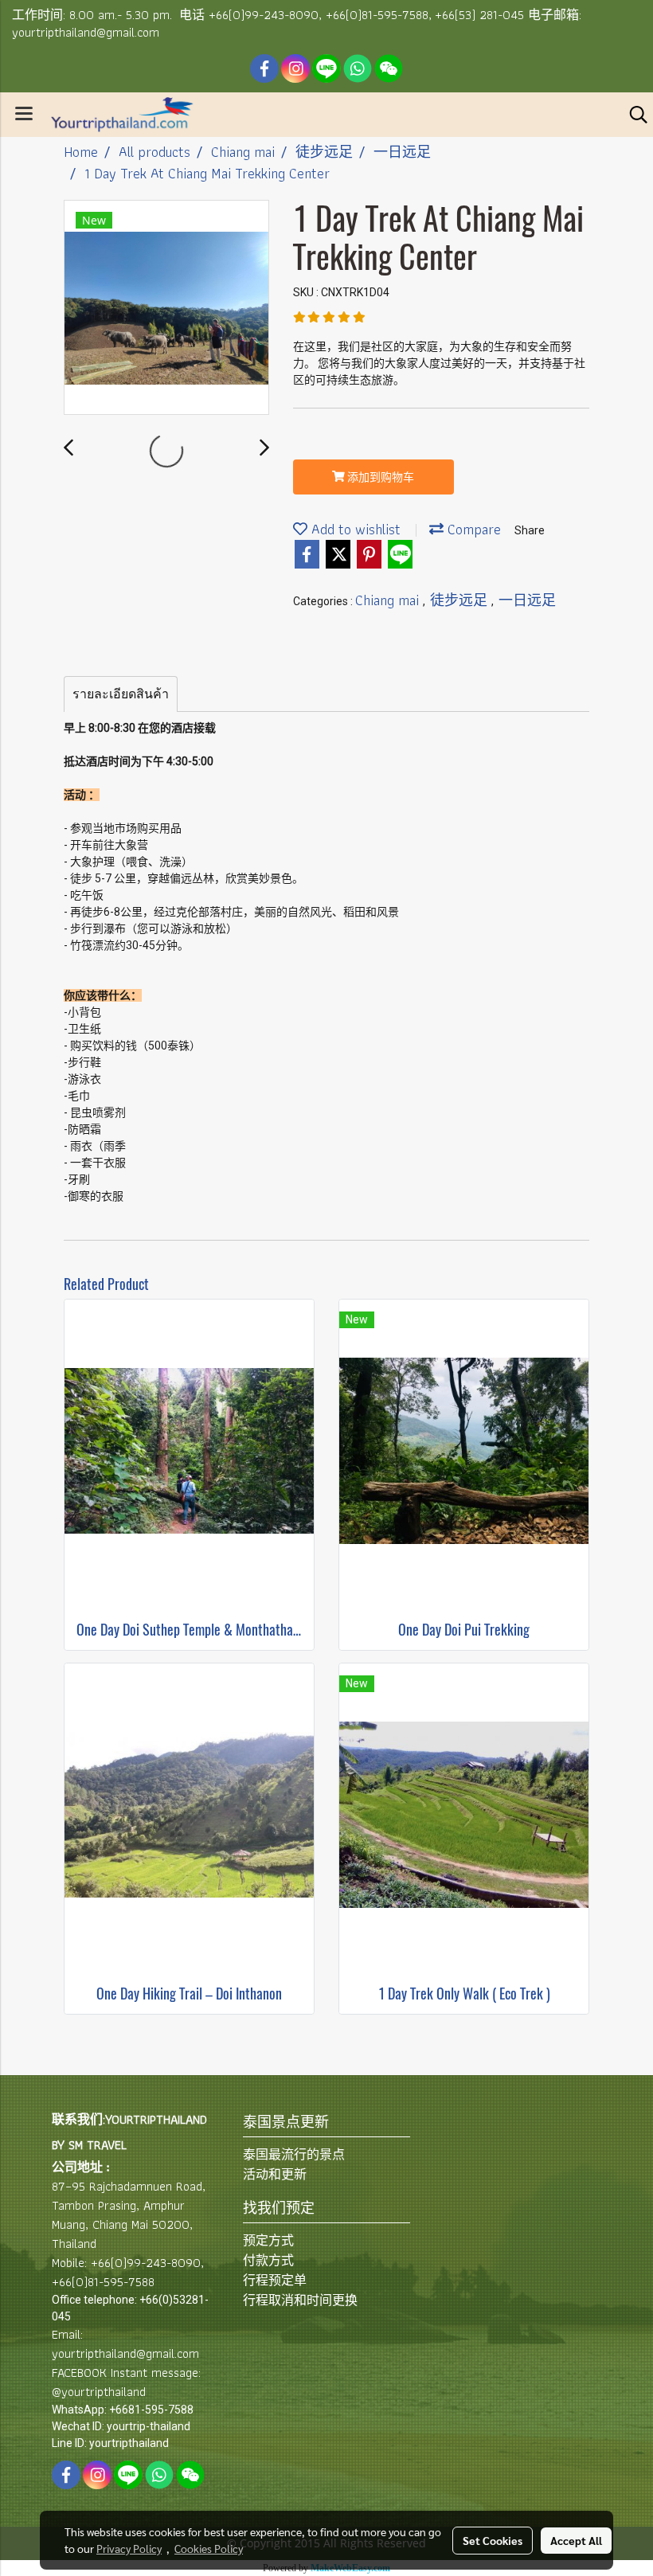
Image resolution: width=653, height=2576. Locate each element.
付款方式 (268, 2260)
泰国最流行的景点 (294, 2154)
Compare (472, 529)
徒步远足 (461, 600)
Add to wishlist (354, 529)
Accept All (576, 2540)
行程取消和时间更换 (300, 2300)
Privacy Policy (129, 2548)
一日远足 (527, 600)
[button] (633, 115)
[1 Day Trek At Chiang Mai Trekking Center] (166, 308)
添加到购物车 (379, 477)
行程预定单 (275, 2280)
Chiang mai (389, 600)
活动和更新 (275, 2174)
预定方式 (268, 2240)
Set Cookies (493, 2540)
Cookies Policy (209, 2548)
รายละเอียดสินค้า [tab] (121, 694)
